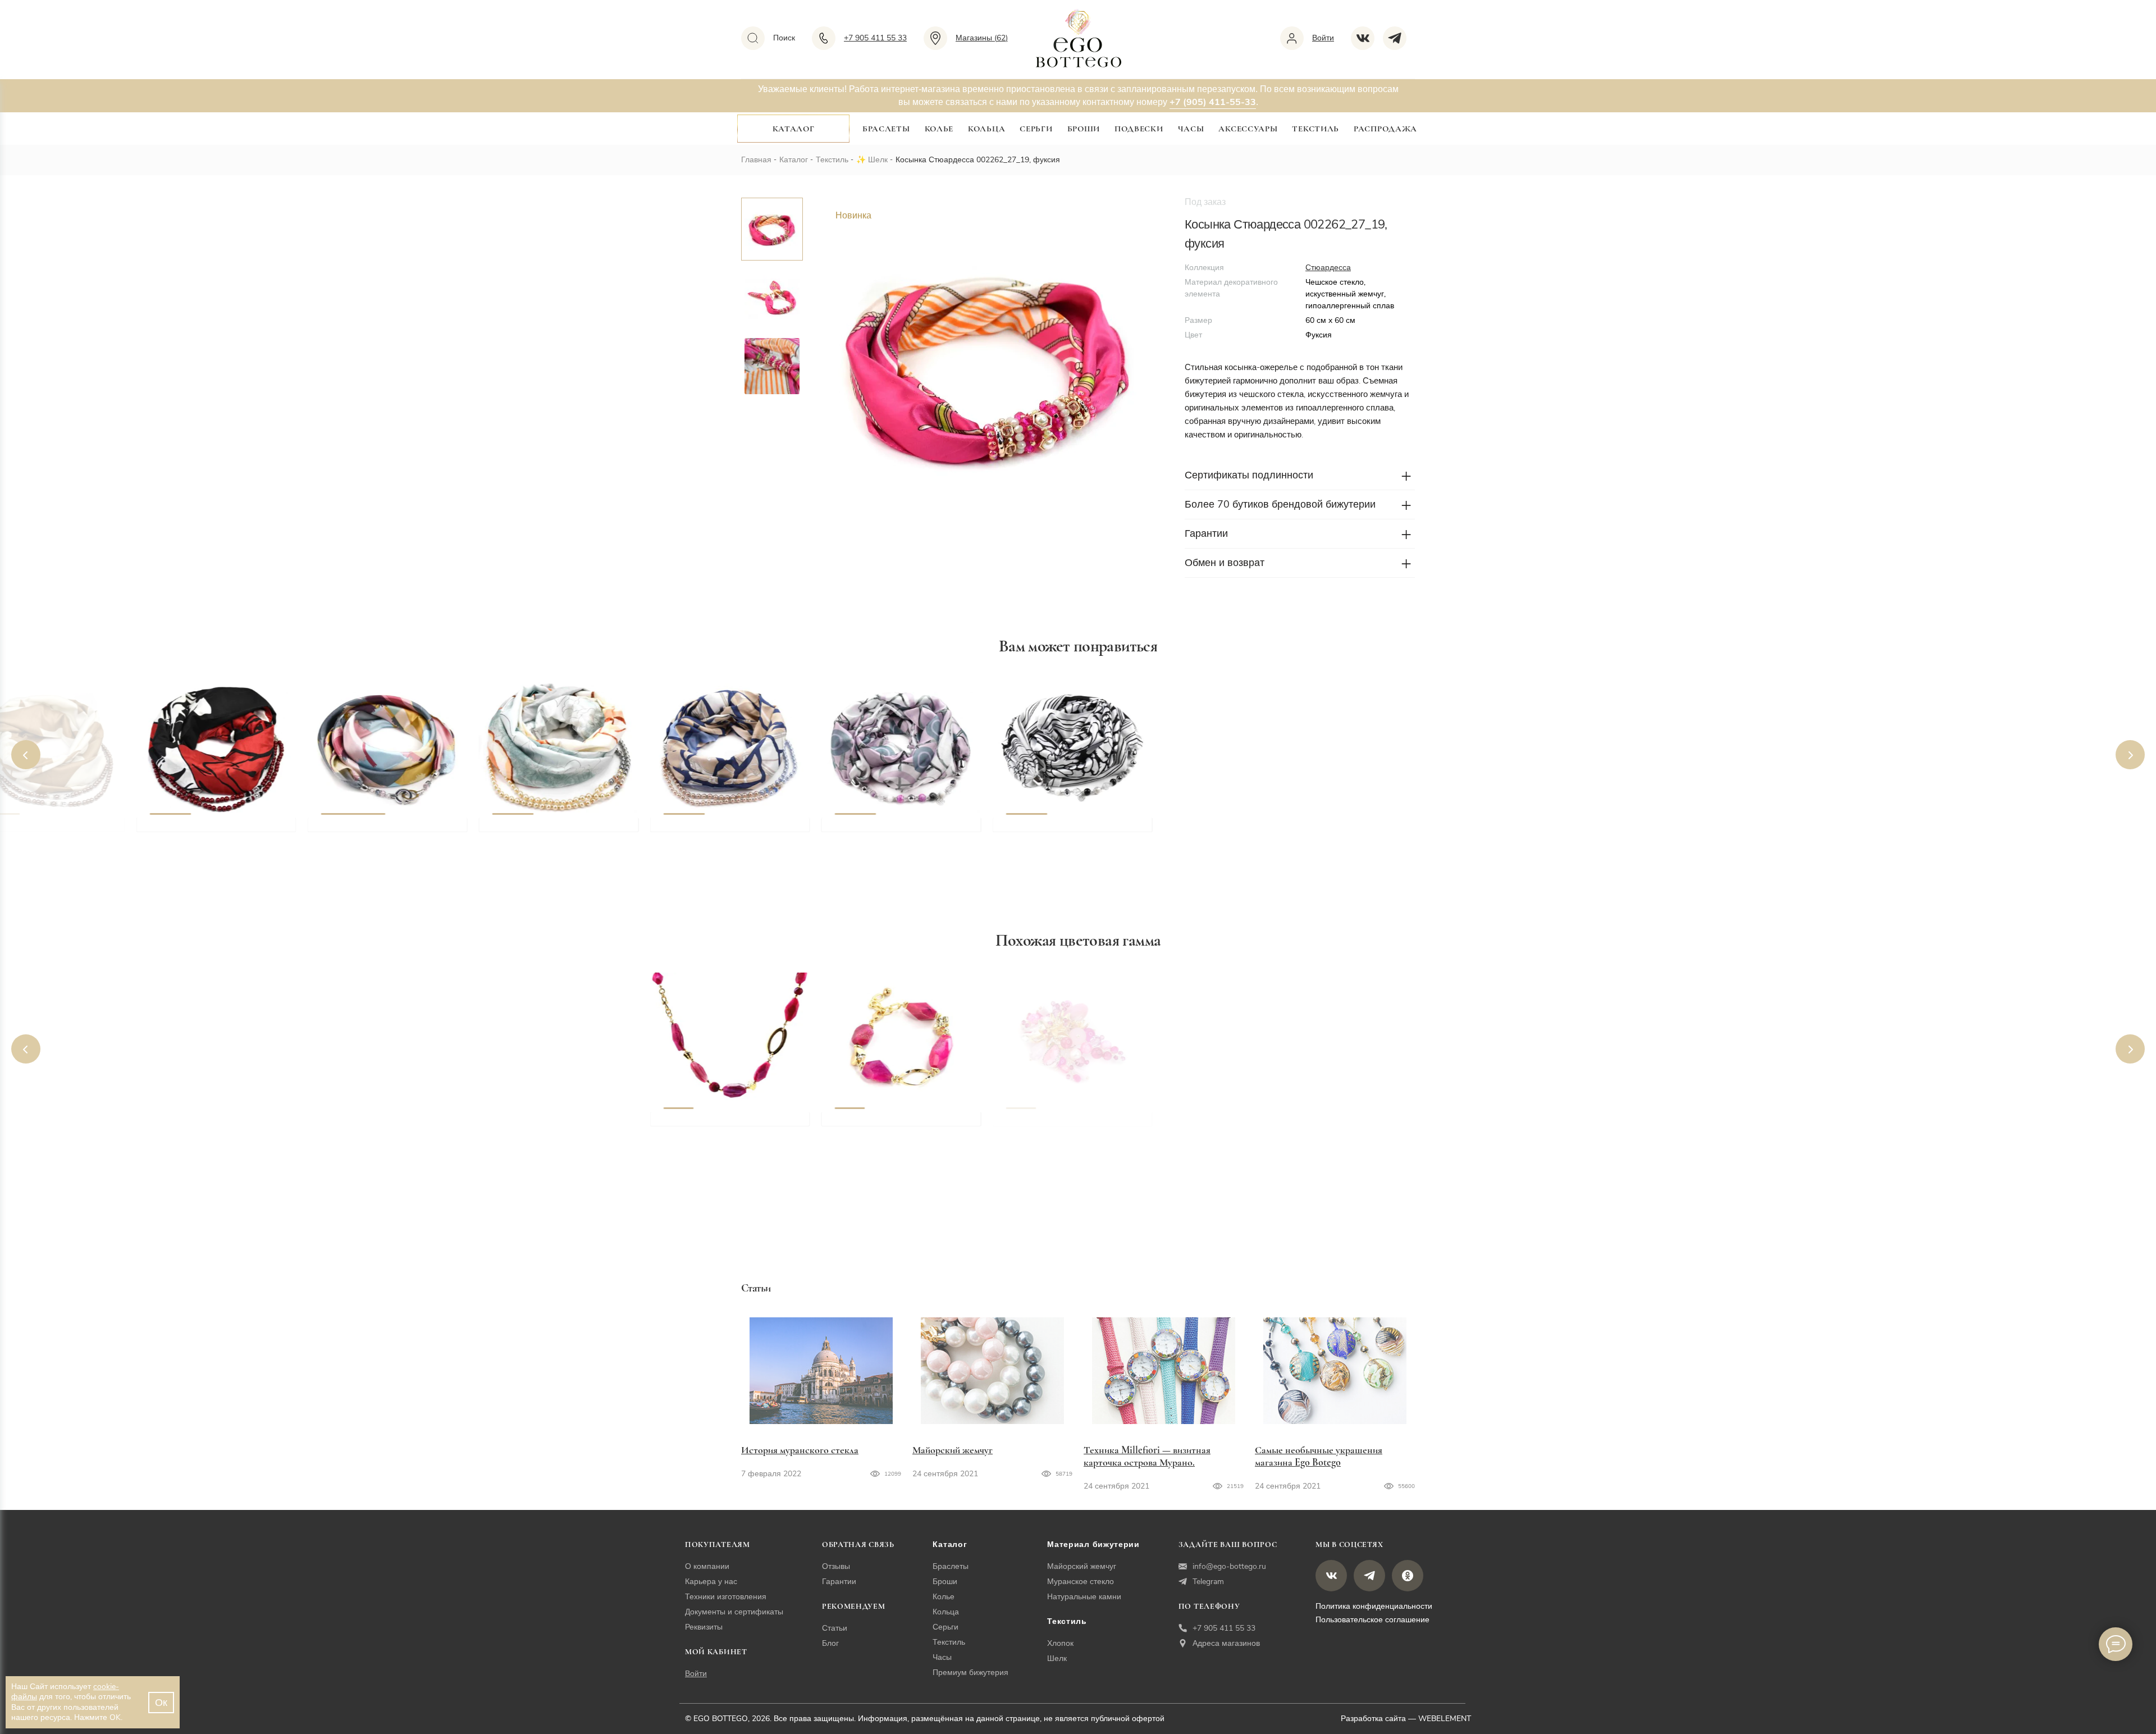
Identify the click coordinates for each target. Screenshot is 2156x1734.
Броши (1084, 129)
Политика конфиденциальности (1374, 1606)
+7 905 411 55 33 (1224, 1628)
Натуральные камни (1084, 1597)
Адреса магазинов (1226, 1643)
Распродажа (1385, 129)
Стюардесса (1328, 268)
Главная (756, 160)
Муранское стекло (1081, 1582)
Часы (1191, 129)
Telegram (1208, 1582)
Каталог (794, 129)
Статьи (835, 1628)
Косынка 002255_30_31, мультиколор (371, 837)
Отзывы (836, 1566)
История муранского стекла (800, 1450)
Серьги (1036, 129)
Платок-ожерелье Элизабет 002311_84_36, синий (724, 837)
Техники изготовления (726, 1597)
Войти (696, 1674)
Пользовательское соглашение (1372, 1620)
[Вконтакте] (1367, 38)
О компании (707, 1566)
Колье (939, 129)
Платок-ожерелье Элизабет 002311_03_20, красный (210, 837)
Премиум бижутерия (970, 1673)
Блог (830, 1643)
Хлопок (1060, 1643)
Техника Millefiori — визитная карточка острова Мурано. (1147, 1456)
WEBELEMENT (1445, 1719)
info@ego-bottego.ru (1229, 1566)
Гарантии (839, 1582)
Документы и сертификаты (734, 1612)
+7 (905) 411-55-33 (1213, 102)
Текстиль (1315, 129)
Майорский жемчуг (953, 1450)
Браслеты (886, 129)
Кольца (986, 129)
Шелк (878, 160)
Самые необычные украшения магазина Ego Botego (1319, 1456)
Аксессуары (1248, 129)
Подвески (1139, 129)
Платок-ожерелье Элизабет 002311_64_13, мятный (552, 837)
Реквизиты (704, 1627)
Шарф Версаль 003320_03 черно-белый (1063, 837)
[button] (26, 755)
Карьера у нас (711, 1582)
